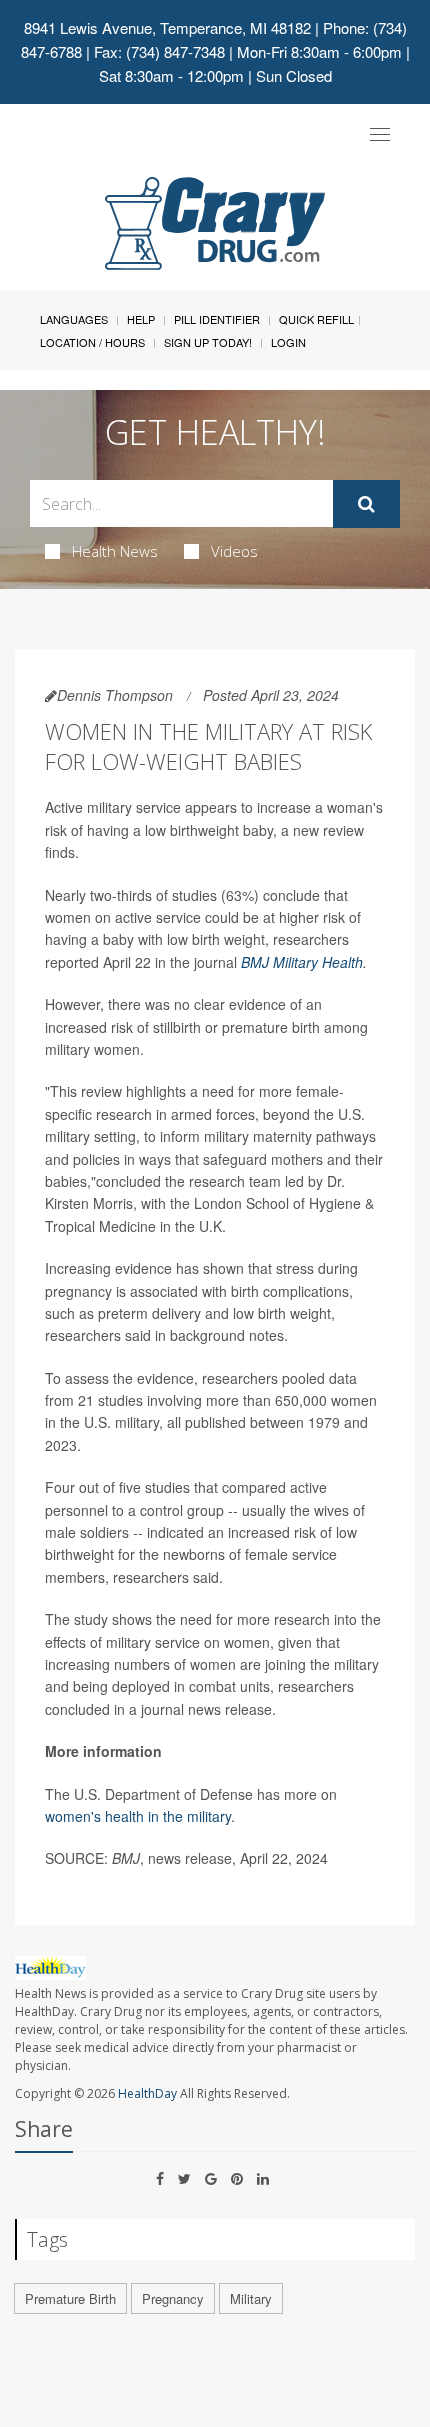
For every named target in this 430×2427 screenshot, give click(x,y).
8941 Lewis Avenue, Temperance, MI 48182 (167, 27)
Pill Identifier (217, 319)
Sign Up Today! (208, 342)
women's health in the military (138, 1816)
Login (288, 342)
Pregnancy (173, 2298)
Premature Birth (70, 2298)
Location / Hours (92, 342)
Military (251, 2298)
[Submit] (366, 504)
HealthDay (147, 2093)
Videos (234, 551)
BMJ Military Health (302, 962)
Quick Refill (316, 319)
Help (141, 319)
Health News (115, 551)
